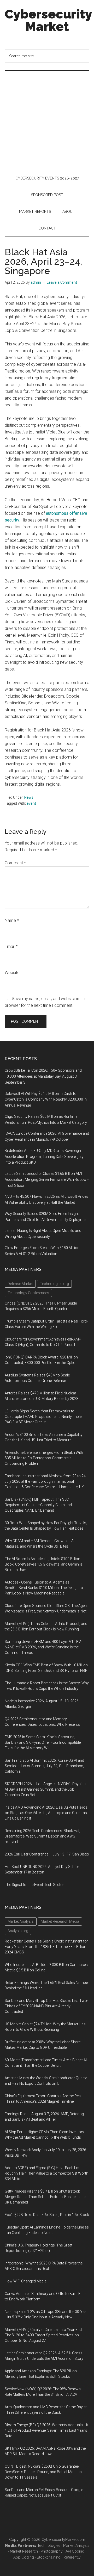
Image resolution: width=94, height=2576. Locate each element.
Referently (72, 2557)
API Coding (75, 2551)
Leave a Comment (62, 282)
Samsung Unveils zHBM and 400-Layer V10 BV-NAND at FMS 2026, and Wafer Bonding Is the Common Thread (43, 1647)
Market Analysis (76, 2546)
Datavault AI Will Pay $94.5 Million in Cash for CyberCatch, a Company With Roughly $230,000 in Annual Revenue (46, 1100)
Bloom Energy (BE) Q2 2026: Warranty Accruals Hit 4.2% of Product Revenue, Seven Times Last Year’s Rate (46, 2430)
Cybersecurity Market (48, 20)
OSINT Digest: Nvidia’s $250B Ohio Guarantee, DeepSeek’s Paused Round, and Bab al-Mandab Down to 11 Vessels (43, 2472)
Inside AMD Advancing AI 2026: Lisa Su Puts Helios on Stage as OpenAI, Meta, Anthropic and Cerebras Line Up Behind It (46, 1813)
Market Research (24, 2551)
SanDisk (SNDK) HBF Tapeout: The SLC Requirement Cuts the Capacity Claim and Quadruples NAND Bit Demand (38, 1505)
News (29, 797)
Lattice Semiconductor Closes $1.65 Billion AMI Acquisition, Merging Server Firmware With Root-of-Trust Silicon (47, 1180)
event (31, 803)
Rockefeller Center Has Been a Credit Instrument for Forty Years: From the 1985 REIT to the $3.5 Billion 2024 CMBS (46, 1947)
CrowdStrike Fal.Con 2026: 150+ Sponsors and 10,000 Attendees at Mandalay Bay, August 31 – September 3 (43, 1076)
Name (12, 920)
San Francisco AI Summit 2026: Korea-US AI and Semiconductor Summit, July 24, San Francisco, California (44, 1766)
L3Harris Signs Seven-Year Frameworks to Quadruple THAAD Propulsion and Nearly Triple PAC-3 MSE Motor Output (43, 1417)
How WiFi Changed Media (26, 2281)
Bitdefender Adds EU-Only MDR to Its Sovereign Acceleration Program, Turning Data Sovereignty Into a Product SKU (44, 1157)
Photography (52, 2551)
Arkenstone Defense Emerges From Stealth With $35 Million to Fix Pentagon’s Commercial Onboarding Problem (44, 1458)
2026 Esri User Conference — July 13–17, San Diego (47, 1854)
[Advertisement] (47, 120)
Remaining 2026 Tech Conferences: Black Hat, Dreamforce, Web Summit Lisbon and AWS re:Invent (42, 1836)
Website (12, 973)
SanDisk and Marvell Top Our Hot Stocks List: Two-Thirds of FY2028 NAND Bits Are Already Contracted (46, 2006)
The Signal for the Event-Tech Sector (34, 1885)
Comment (15, 863)
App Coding (24, 2557)
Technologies (49, 2546)
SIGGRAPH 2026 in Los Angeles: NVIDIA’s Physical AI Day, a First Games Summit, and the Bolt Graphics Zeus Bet (46, 1789)
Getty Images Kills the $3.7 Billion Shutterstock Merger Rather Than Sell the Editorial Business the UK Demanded (45, 2197)
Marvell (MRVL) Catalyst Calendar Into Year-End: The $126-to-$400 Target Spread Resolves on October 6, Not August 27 (44, 2335)
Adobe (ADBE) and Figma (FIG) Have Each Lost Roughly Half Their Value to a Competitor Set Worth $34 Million (46, 2173)
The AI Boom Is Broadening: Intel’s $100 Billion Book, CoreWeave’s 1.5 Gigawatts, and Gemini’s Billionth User (43, 1564)
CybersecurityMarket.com (63, 2540)
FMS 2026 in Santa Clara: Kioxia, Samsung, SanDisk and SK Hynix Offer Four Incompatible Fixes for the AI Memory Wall (43, 1742)
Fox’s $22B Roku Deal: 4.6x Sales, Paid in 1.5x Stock (47, 2215)
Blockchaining (49, 2557)
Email (11, 946)
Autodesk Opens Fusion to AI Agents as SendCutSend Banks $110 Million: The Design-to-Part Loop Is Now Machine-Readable (44, 1588)
